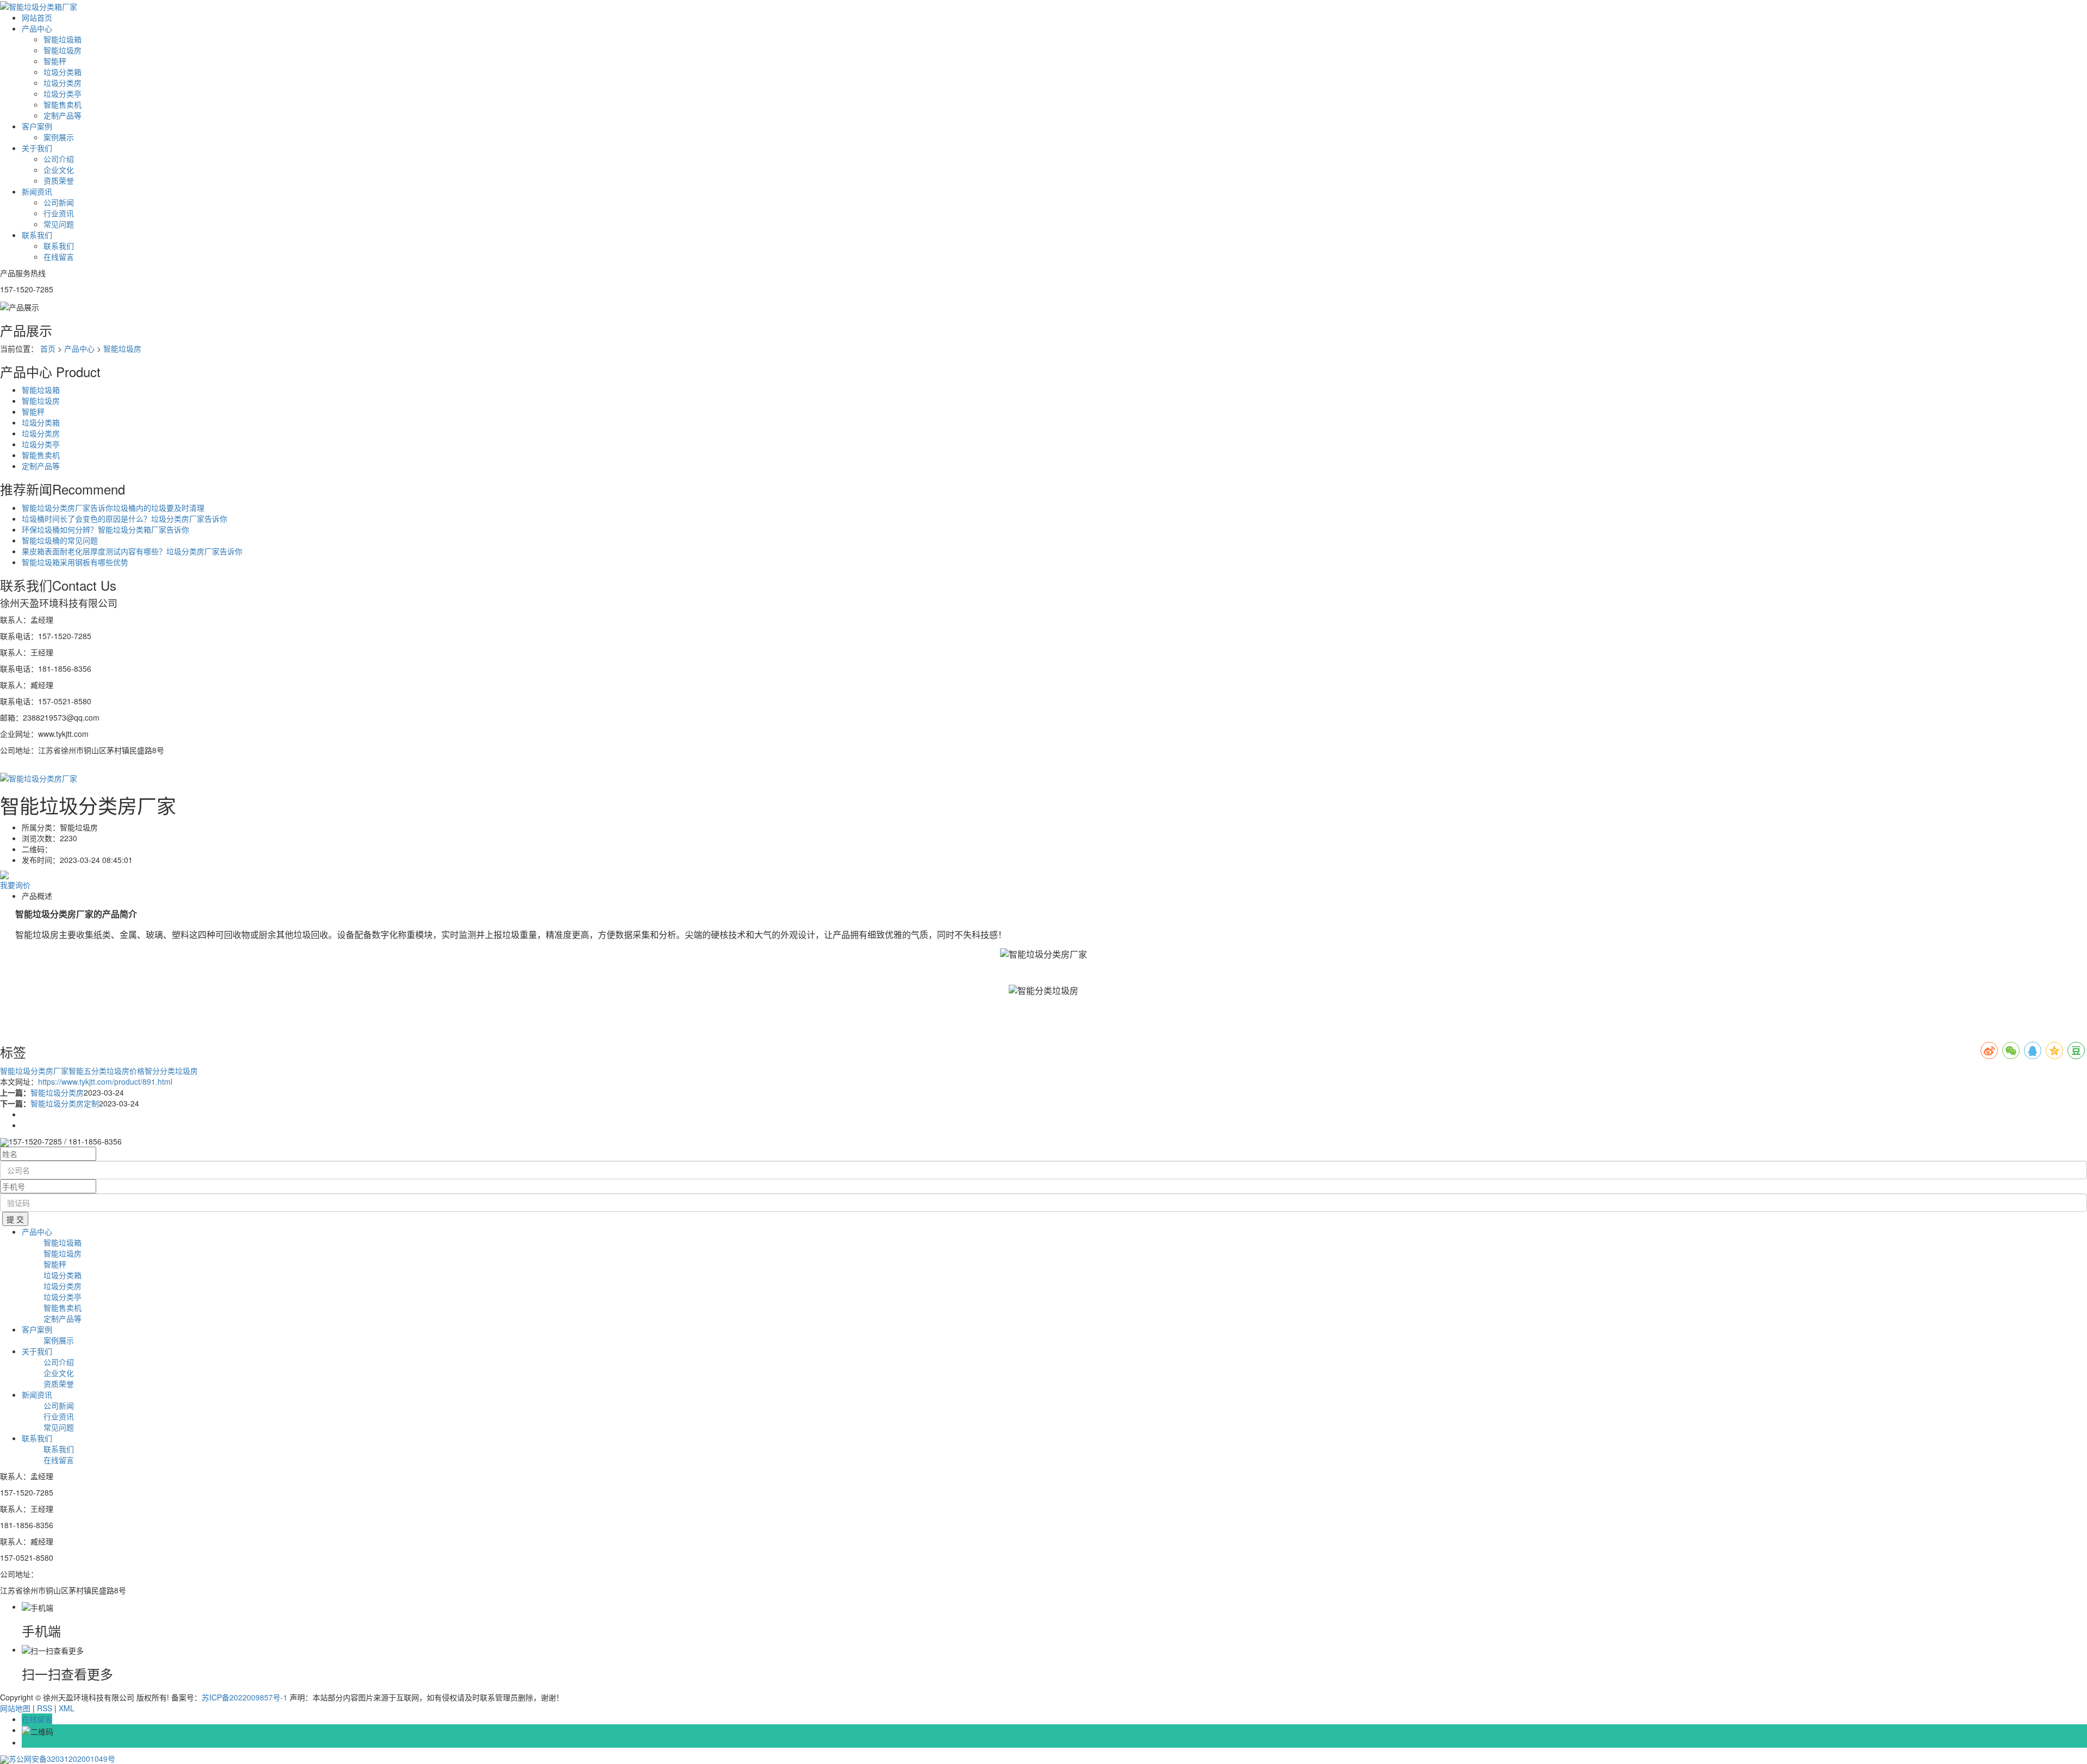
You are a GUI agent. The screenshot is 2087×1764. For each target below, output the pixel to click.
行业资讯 (59, 213)
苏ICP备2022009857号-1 (245, 1697)
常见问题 (59, 224)
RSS (45, 1708)
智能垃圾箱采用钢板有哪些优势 (75, 562)
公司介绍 (59, 159)
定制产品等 (63, 115)
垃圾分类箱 (63, 72)
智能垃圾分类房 (57, 1092)
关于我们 (37, 148)
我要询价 (15, 885)
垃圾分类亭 (63, 93)
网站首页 (37, 17)
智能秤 (55, 61)
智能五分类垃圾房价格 (107, 1071)
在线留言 (59, 257)
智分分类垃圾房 (171, 1071)
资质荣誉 (59, 180)
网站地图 (15, 1708)
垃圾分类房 (63, 83)
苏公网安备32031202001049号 (62, 1759)
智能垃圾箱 (63, 39)
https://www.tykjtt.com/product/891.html (105, 1081)
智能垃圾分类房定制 (65, 1103)
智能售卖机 (63, 104)
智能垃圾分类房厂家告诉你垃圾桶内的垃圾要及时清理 (113, 508)
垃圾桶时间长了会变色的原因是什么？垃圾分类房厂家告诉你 (124, 518)
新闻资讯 (37, 191)
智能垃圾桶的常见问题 (60, 540)
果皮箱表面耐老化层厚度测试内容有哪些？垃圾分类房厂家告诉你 (132, 551)
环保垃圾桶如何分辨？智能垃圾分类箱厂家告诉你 (105, 529)
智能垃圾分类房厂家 (34, 1071)
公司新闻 (59, 202)
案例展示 (59, 137)
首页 (48, 348)
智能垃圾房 (63, 50)
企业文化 (59, 170)
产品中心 (37, 28)
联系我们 (37, 235)
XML (67, 1708)
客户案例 (37, 126)
